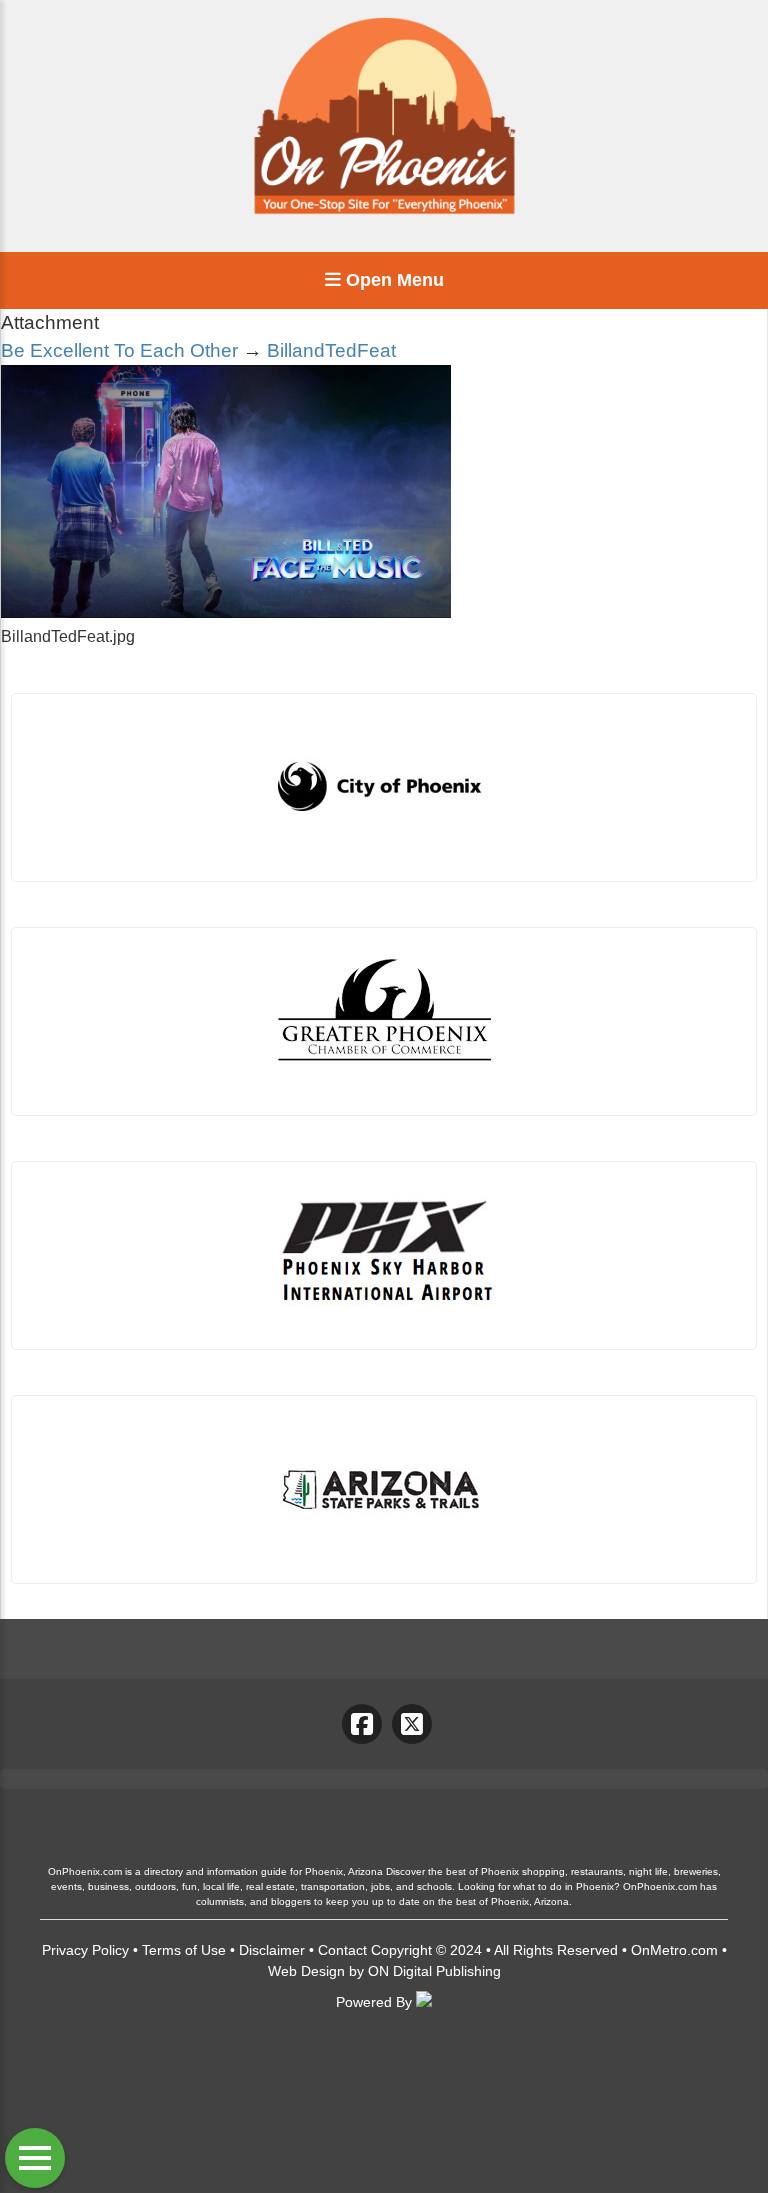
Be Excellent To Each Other (119, 350)
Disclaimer (272, 1950)
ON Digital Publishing (434, 1971)
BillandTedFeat (331, 350)
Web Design (306, 1971)
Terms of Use (184, 1950)
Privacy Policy (85, 1950)
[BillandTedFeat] (226, 612)
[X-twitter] (412, 1724)
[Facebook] (362, 1724)
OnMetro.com (674, 1950)
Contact (342, 1950)
